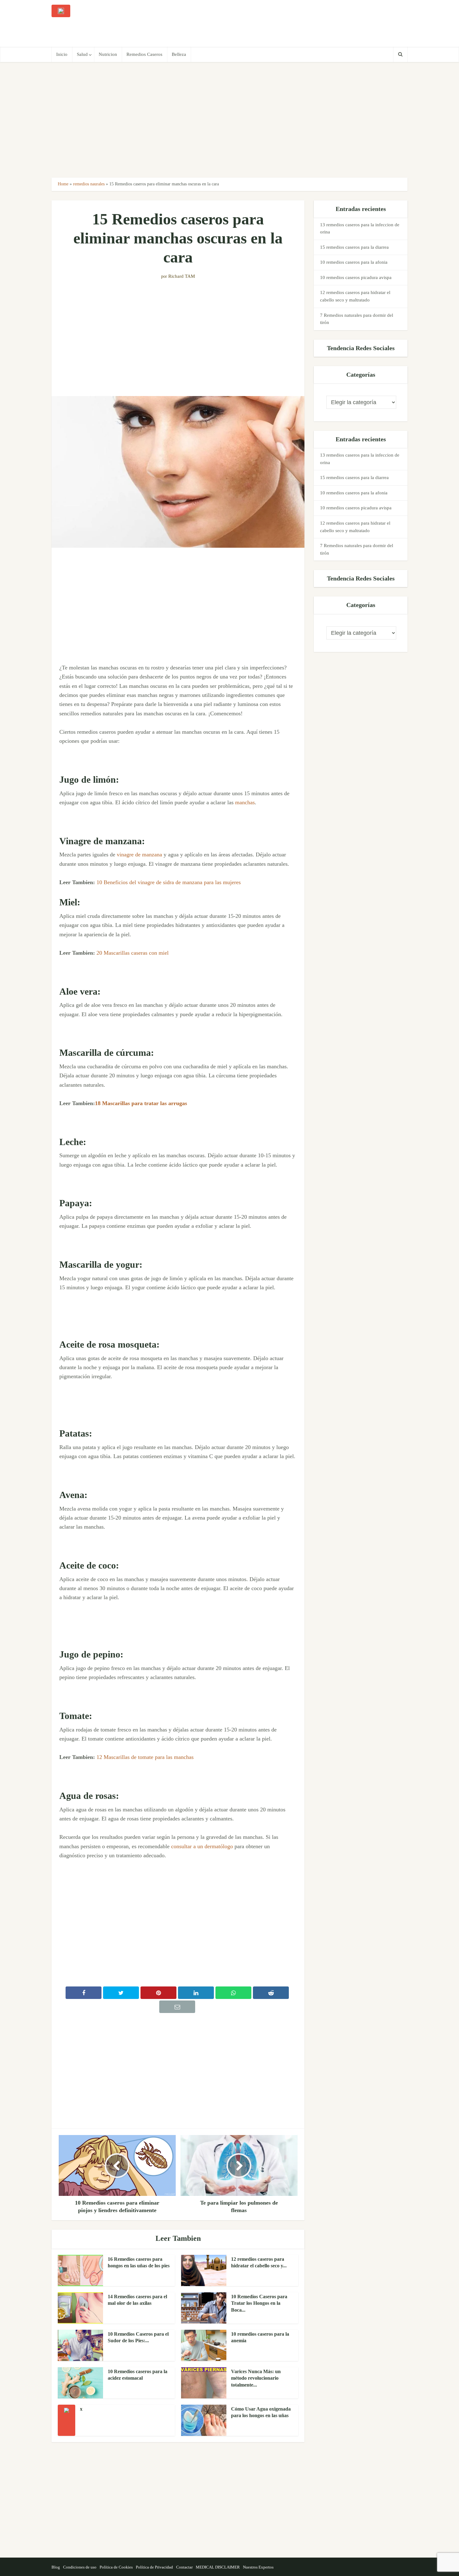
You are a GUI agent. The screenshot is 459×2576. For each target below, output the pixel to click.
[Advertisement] (294, 23)
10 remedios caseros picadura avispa (356, 277)
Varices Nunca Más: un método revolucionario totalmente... (256, 2378)
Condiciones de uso (80, 2567)
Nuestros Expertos (258, 2567)
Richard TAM (182, 276)
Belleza (179, 54)
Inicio (62, 54)
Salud (82, 54)
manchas (245, 802)
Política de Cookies (116, 2567)
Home (63, 184)
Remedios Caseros (144, 54)
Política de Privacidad (154, 2567)
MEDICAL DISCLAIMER (218, 2567)
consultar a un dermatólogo (202, 1846)
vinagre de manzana (139, 855)
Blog (56, 2567)
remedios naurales (89, 184)
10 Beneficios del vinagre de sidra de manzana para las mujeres (169, 882)
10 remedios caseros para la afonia (354, 262)
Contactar (184, 2567)
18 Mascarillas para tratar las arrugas (141, 1103)
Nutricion (108, 54)
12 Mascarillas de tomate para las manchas (145, 1757)
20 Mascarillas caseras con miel (133, 953)
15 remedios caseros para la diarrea (354, 247)
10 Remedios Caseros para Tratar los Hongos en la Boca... (259, 2303)
